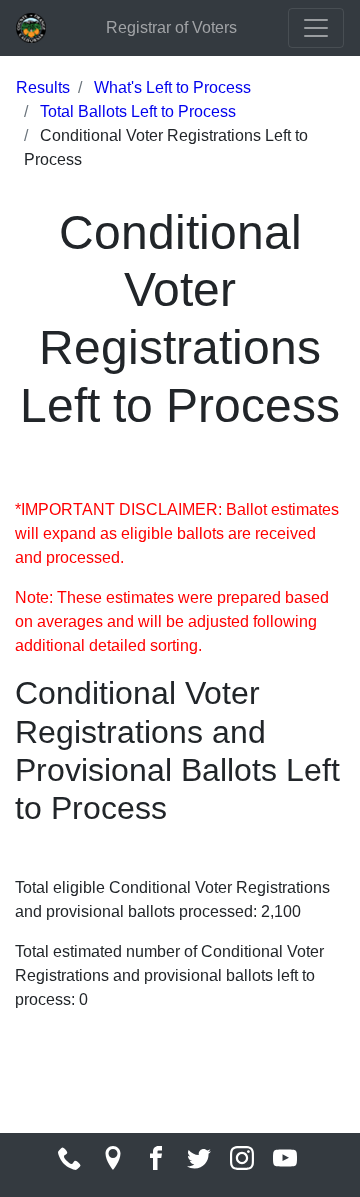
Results (43, 87)
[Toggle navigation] (316, 28)
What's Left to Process (172, 87)
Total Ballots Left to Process (138, 111)
